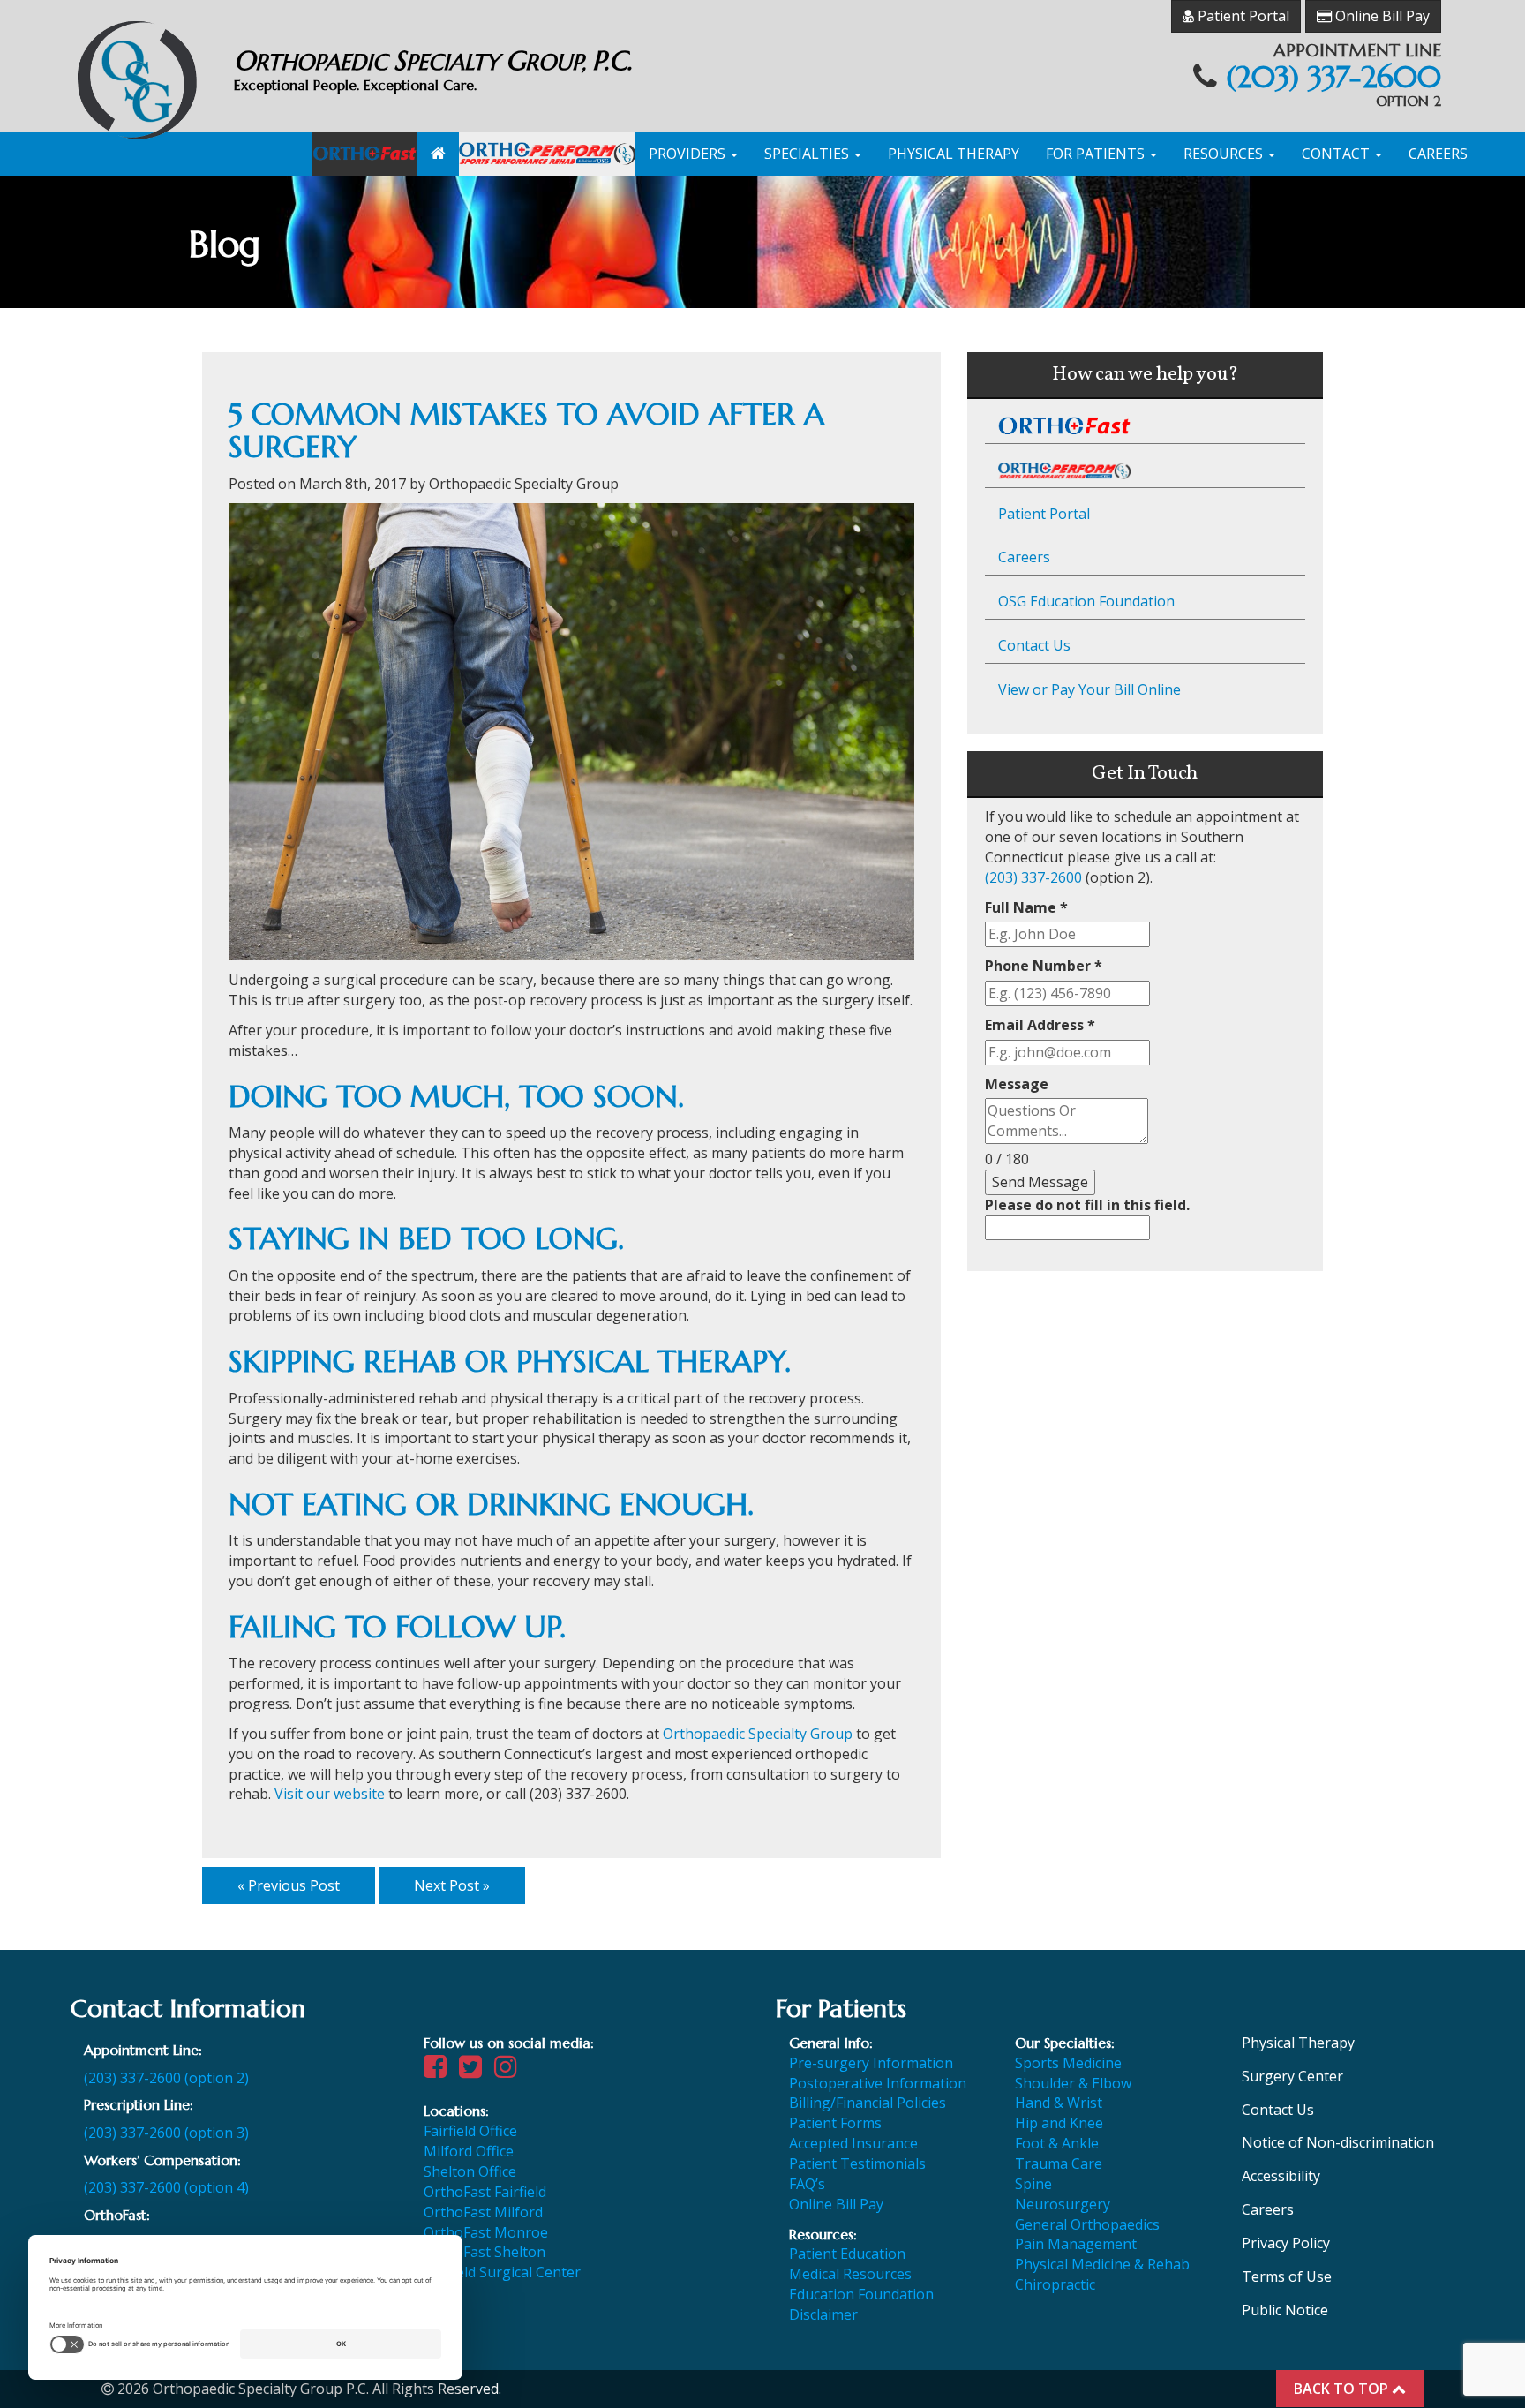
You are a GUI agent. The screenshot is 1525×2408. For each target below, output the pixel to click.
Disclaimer (823, 2314)
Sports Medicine (1068, 2063)
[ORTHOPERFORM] (547, 154)
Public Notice (1285, 2310)
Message (1017, 1084)
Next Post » (452, 1885)
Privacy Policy (1286, 2243)
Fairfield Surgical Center (502, 2272)
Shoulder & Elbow (1073, 2083)
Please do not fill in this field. (1087, 1205)
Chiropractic (1055, 2284)
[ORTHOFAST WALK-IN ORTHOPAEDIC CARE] (364, 154)
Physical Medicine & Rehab (1102, 2264)
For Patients (1097, 154)
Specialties (808, 154)
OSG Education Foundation (1086, 601)
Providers (689, 154)
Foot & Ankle (1057, 2143)
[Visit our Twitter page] (475, 2071)
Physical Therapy (954, 154)
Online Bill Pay (1381, 16)
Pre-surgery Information (871, 2063)
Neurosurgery (1063, 2204)
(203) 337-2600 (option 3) (166, 2133)
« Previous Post (289, 1885)
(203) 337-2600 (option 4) (166, 2187)
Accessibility (1281, 2176)
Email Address (1040, 1025)
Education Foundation (861, 2294)
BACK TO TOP (1343, 2389)
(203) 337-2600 (1333, 77)
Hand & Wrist (1059, 2103)
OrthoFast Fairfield (485, 2192)
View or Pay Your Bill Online (1089, 689)
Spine (1033, 2184)
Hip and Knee (1059, 2123)
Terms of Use (1287, 2276)
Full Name (1026, 907)
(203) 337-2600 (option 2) (166, 2078)
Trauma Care (1059, 2163)
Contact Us (1034, 645)
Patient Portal (1242, 16)
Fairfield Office (470, 2131)
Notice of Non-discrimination (1338, 2142)
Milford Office (469, 2151)
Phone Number (1044, 966)
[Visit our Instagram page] (510, 2071)
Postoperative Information (878, 2083)
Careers (1438, 154)
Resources (1225, 154)
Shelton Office (470, 2171)
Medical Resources (850, 2274)
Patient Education (847, 2254)
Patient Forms (835, 2123)
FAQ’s (807, 2184)
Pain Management (1076, 2244)
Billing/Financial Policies (868, 2103)
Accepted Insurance (853, 2143)
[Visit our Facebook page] (439, 2071)
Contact (1337, 154)
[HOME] (438, 154)
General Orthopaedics (1087, 2224)
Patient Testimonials (857, 2163)
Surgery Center (1292, 2076)
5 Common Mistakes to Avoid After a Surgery (526, 431)
